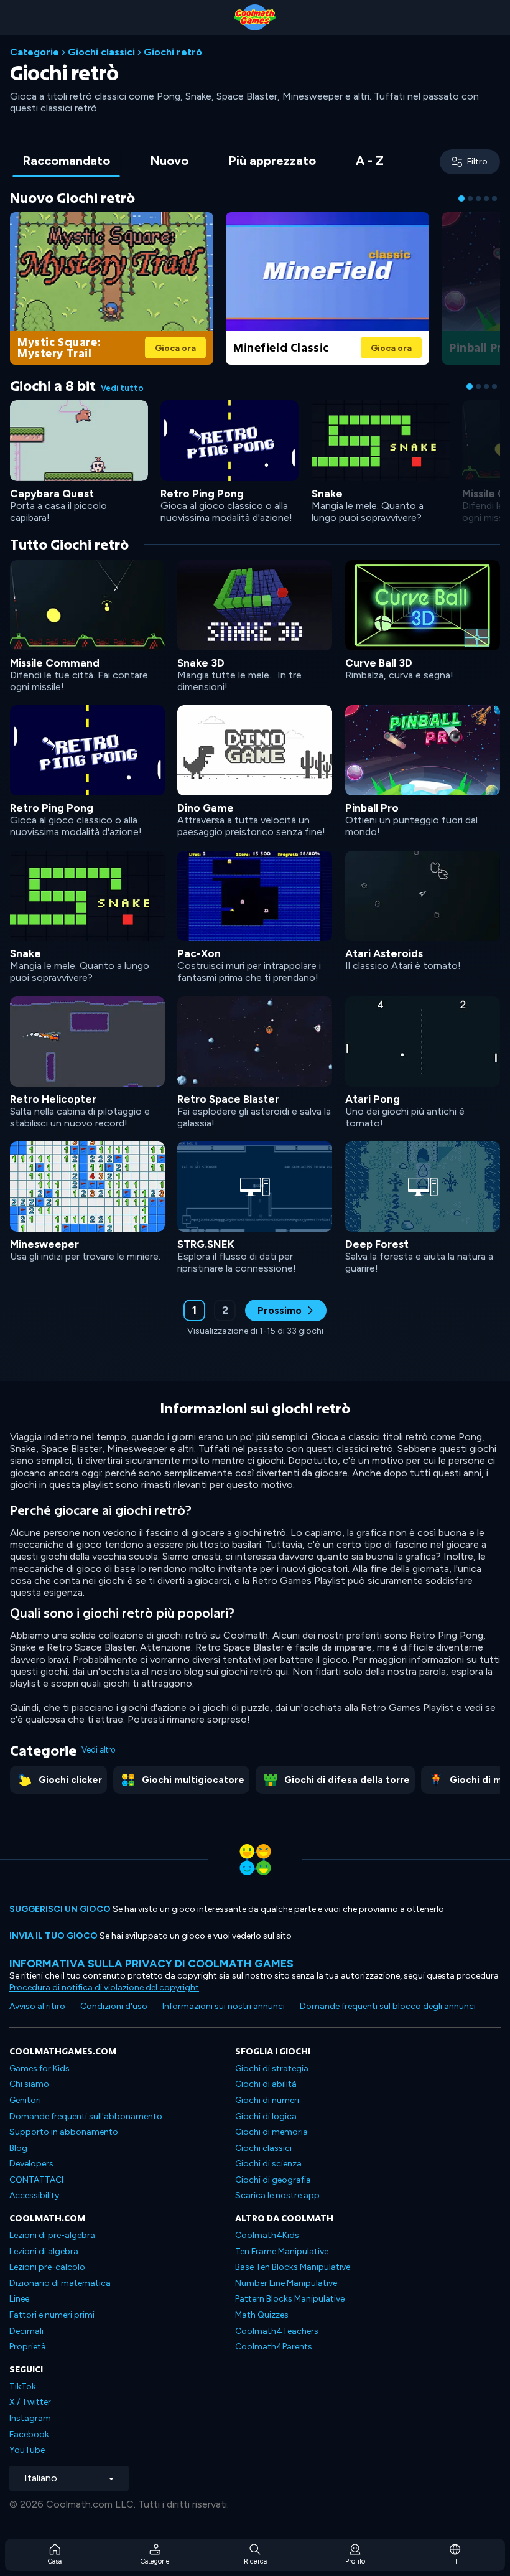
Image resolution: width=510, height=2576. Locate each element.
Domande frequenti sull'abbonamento (86, 2116)
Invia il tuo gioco (53, 1936)
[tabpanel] (255, 771)
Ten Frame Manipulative (282, 2251)
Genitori (25, 2100)
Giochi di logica (266, 2116)
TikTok (23, 2386)
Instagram (30, 2418)
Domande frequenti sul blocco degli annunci (388, 2006)
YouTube (27, 2450)
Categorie (35, 52)
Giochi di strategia (272, 2068)
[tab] (66, 162)
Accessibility (34, 2195)
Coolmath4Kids (267, 2235)
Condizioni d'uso (114, 2006)
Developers (31, 2164)
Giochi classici (101, 52)
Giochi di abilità (266, 2084)
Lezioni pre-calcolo (47, 2267)
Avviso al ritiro (37, 2006)
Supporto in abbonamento (64, 2132)
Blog (18, 2148)
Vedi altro (98, 1750)
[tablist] (203, 162)
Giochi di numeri (267, 2100)
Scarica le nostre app (277, 2195)
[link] (112, 287)
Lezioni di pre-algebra (52, 2235)
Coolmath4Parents (274, 2347)
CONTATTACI (36, 2180)
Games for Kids (39, 2068)
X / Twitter (30, 2402)
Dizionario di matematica (60, 2283)
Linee (19, 2299)
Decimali (26, 2331)
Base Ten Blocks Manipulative (293, 2267)
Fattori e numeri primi (52, 2315)
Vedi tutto (122, 388)
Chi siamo (29, 2084)
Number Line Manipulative (286, 2283)
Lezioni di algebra (44, 2251)
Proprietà (28, 2347)
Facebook (29, 2434)
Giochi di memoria (271, 2132)
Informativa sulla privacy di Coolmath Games (151, 1963)
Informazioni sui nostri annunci (224, 2006)
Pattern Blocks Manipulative (290, 2299)
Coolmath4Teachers (277, 2331)
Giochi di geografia (273, 2180)
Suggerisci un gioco (60, 1909)
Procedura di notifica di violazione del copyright (104, 1988)
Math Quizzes (262, 2315)
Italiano (41, 2478)
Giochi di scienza (268, 2164)
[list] (255, 916)
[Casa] (255, 17)
